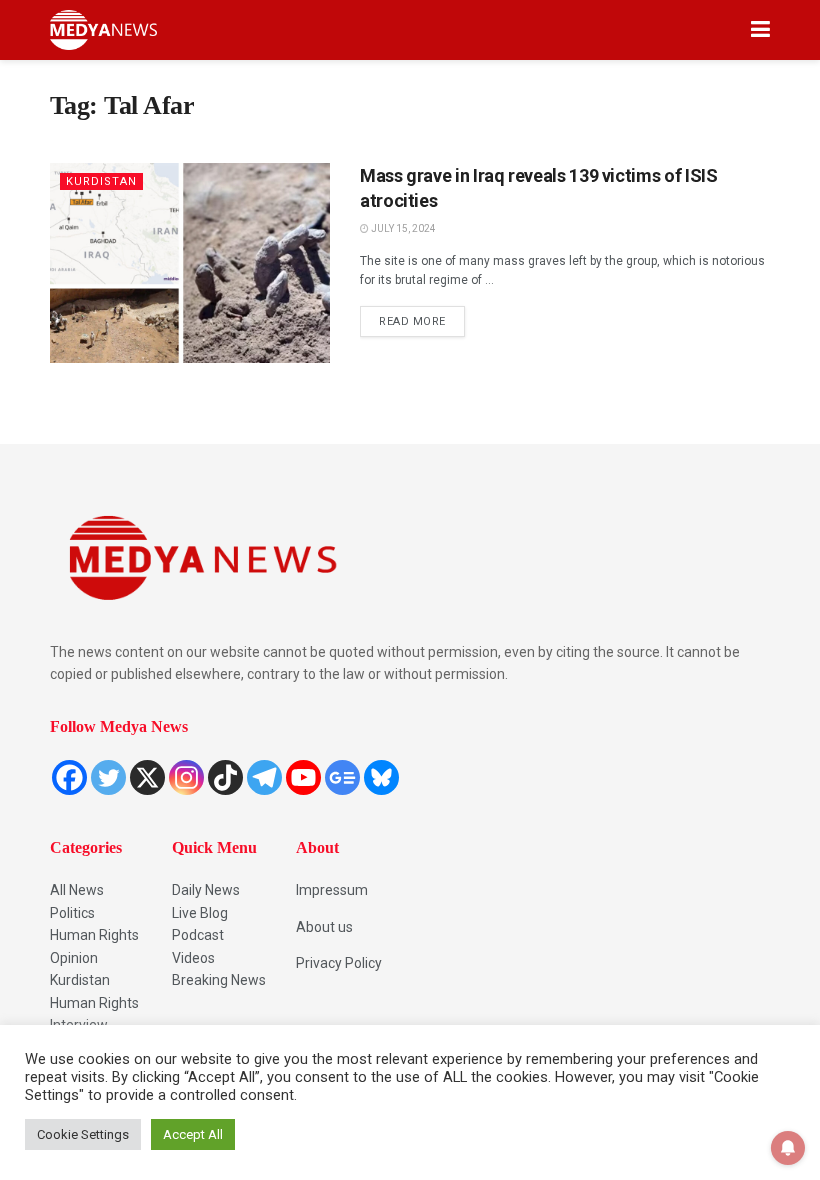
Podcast (198, 935)
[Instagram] (186, 777)
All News (77, 890)
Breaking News (219, 980)
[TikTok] (225, 777)
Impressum (332, 890)
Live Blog (200, 913)
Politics (72, 913)
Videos (193, 958)
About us (324, 927)
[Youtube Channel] (303, 777)
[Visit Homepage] (103, 30)
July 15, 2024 (402, 228)
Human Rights (94, 935)
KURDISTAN (101, 181)
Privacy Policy (339, 963)
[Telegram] (264, 777)
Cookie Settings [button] (83, 1134)
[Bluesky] (381, 777)
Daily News (206, 890)
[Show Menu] (760, 30)
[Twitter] (108, 777)
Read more (422, 317)
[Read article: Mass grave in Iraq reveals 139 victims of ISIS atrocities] (190, 263)
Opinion (74, 958)
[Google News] (342, 777)
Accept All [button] (193, 1134)
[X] (147, 777)
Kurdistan (80, 980)
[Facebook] (69, 777)
